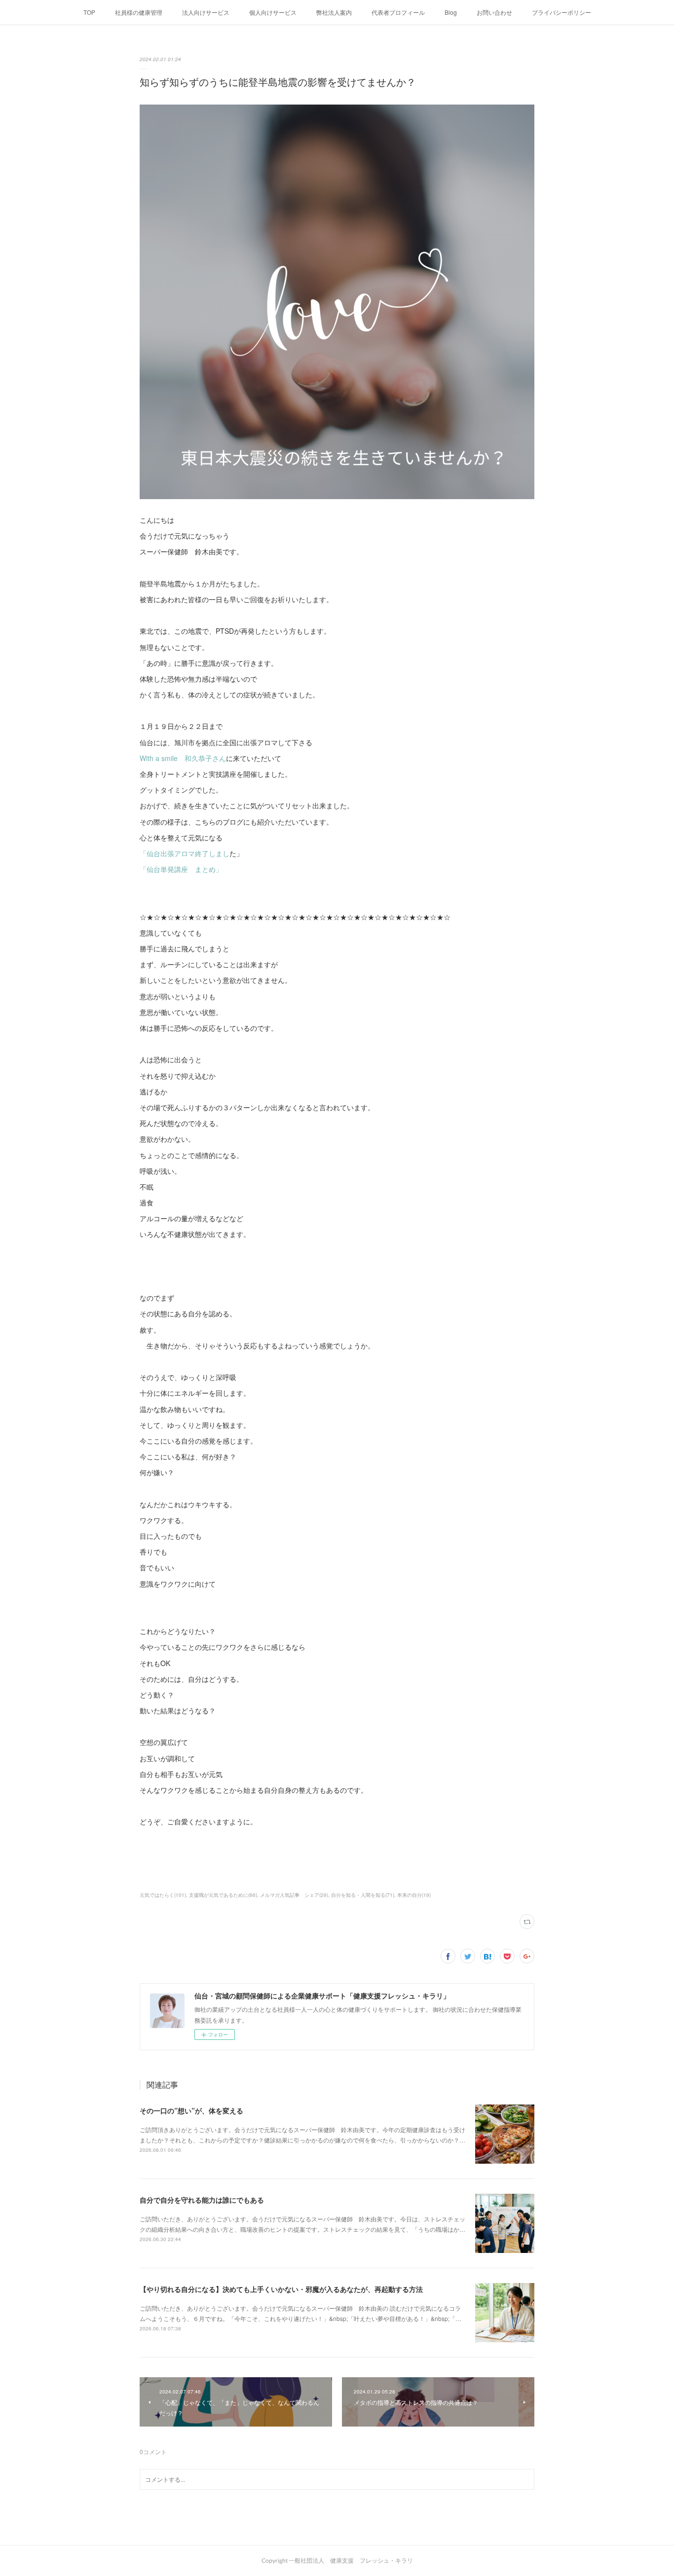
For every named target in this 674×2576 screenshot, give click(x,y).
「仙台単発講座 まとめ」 (181, 869)
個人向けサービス (273, 12)
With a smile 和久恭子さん (183, 758)
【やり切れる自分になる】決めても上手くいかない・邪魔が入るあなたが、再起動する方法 (281, 2289)
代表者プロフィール (398, 12)
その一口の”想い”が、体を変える (191, 2110)
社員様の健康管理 (139, 12)
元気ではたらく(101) (163, 1895)
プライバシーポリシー (562, 12)
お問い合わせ (494, 12)
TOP (89, 12)
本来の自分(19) (414, 1895)
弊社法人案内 (334, 12)
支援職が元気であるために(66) (223, 1895)
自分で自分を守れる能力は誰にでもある (202, 2200)
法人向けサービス (206, 12)
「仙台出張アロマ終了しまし (185, 853)
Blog (451, 12)
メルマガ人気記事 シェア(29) (294, 1895)
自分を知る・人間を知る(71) (363, 1895)
